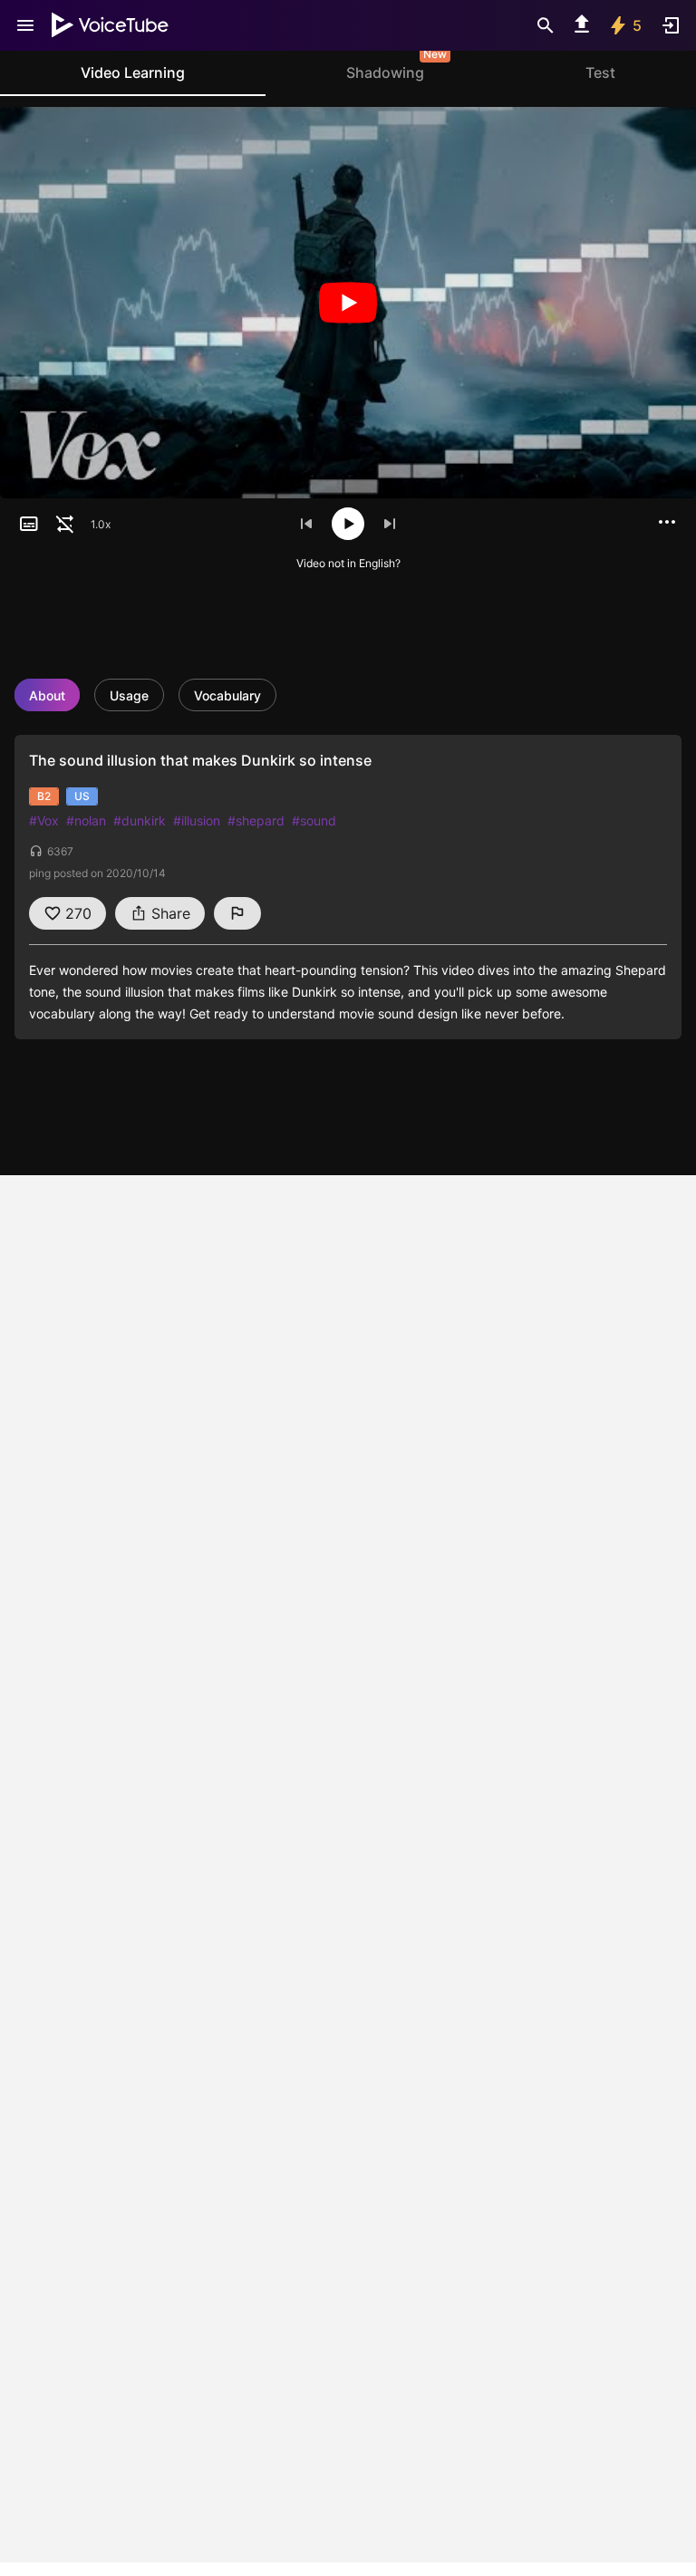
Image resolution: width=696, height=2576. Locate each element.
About (47, 695)
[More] (667, 522)
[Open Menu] (25, 25)
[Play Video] (348, 303)
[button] (29, 524)
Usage (129, 695)
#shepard (256, 820)
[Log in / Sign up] (671, 25)
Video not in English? (348, 563)
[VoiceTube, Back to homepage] (111, 25)
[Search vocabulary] (546, 25)
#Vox (44, 820)
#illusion (197, 820)
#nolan (86, 820)
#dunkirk (140, 820)
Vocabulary (227, 695)
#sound (314, 820)
